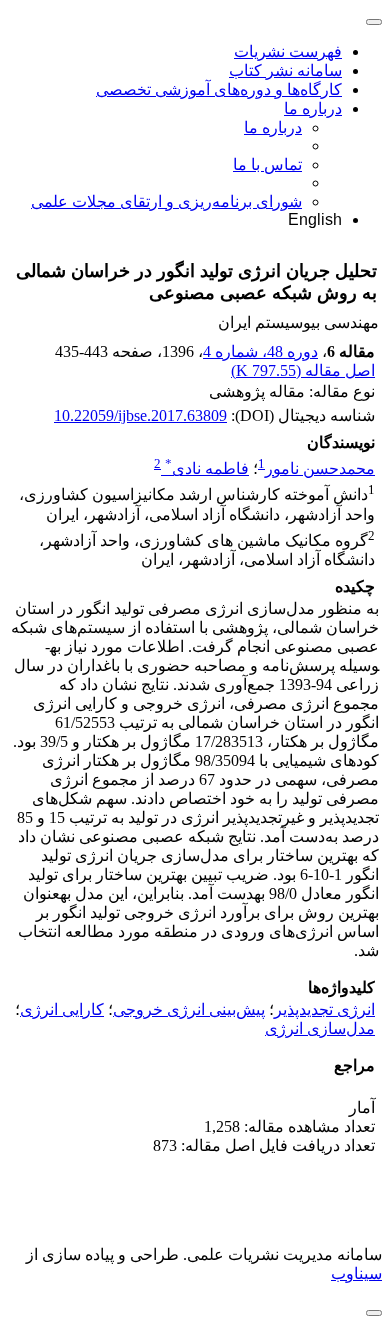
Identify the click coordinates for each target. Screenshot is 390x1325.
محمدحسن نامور (320, 468)
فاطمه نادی (207, 468)
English (315, 219)
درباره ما (313, 108)
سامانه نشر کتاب (285, 70)
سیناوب (356, 1273)
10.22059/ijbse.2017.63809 (140, 415)
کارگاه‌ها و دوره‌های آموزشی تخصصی (219, 89)
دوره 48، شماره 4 (260, 351)
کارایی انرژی (62, 1009)
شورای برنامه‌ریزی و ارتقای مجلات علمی (166, 201)
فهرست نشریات (288, 51)
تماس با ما (267, 164)
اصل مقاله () (303, 370)
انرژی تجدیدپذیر (324, 1009)
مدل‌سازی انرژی (320, 1028)
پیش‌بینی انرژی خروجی (189, 1009)
